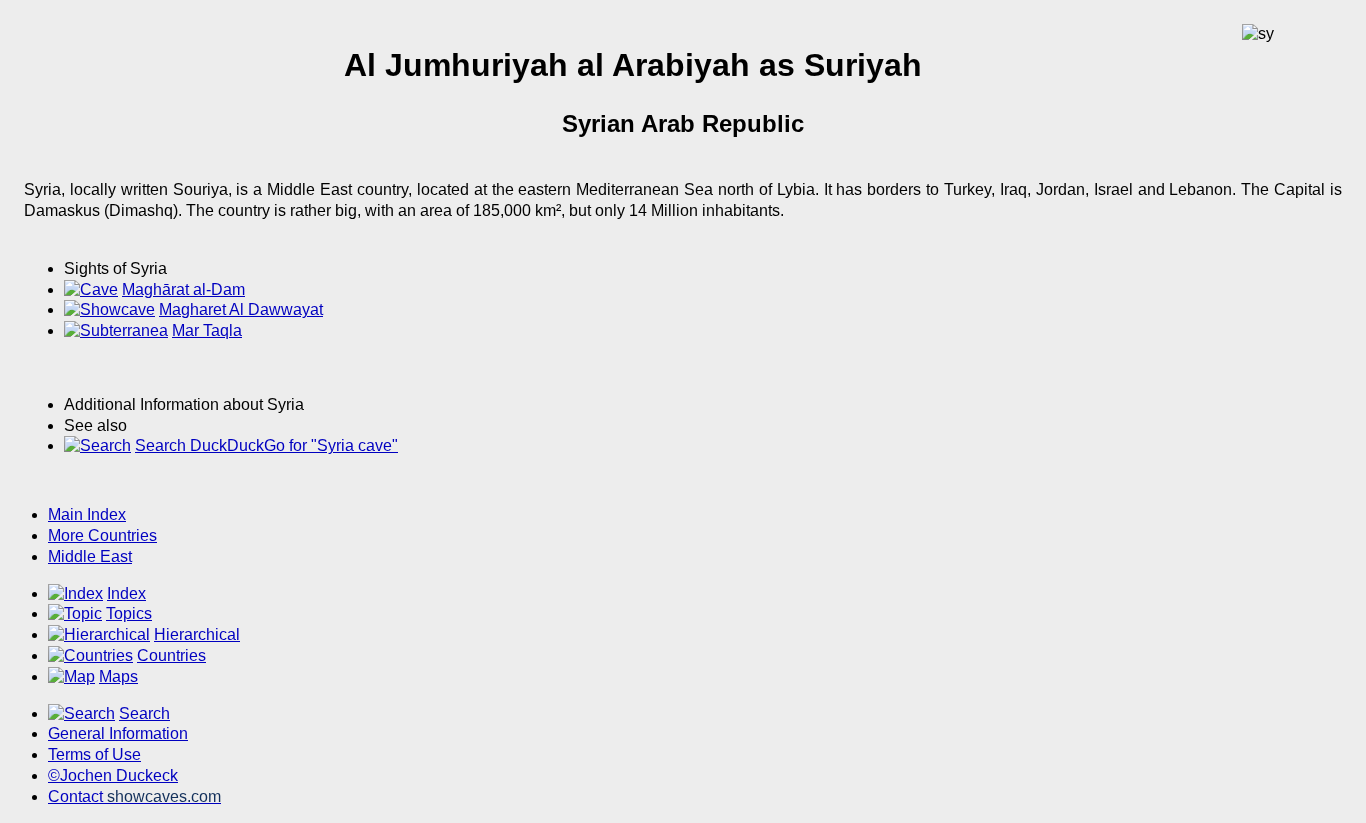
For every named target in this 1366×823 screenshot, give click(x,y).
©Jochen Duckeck (113, 775)
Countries (171, 655)
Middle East (90, 556)
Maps (118, 676)
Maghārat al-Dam (183, 289)
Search (144, 713)
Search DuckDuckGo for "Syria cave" (266, 445)
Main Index (87, 514)
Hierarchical (197, 634)
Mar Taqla (207, 330)
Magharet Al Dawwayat (241, 309)
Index (126, 593)
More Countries (102, 535)
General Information (118, 733)
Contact (134, 796)
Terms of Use (94, 754)
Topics (129, 613)
